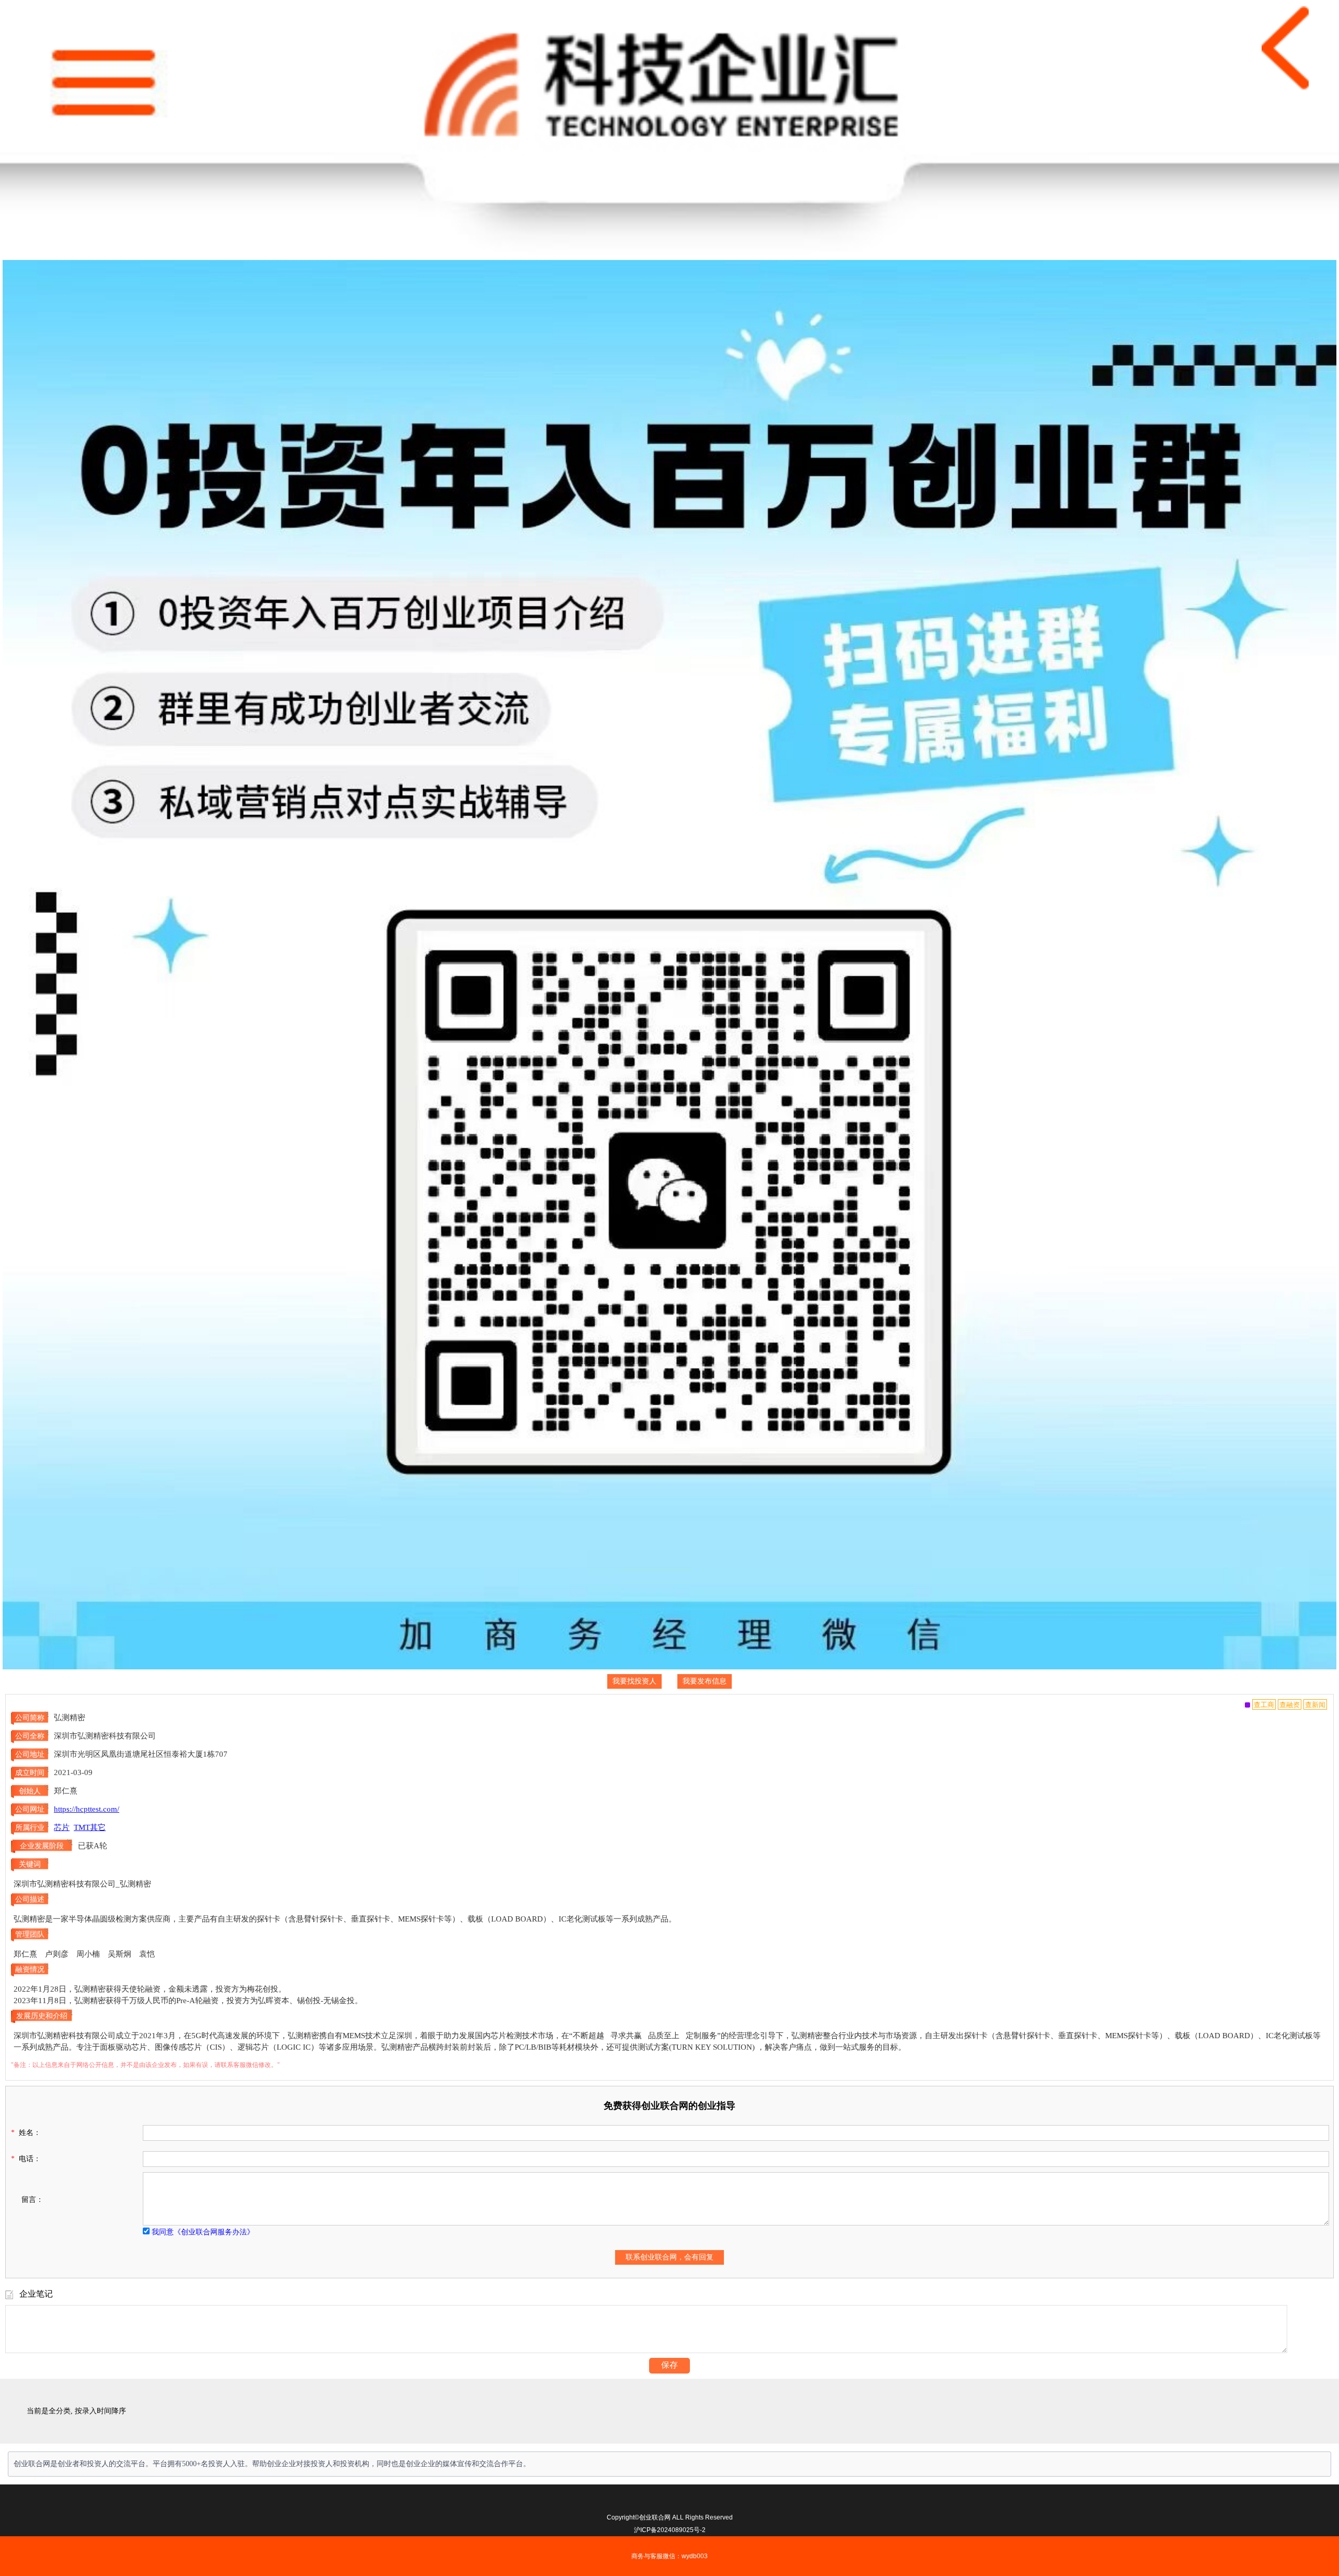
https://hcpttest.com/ (87, 1809)
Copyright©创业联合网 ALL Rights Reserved (670, 2517)
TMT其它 (90, 1827)
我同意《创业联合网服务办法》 (203, 2232)
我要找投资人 (634, 1681)
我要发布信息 (705, 1681)
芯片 (62, 1827)
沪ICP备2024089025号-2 (670, 2530)
